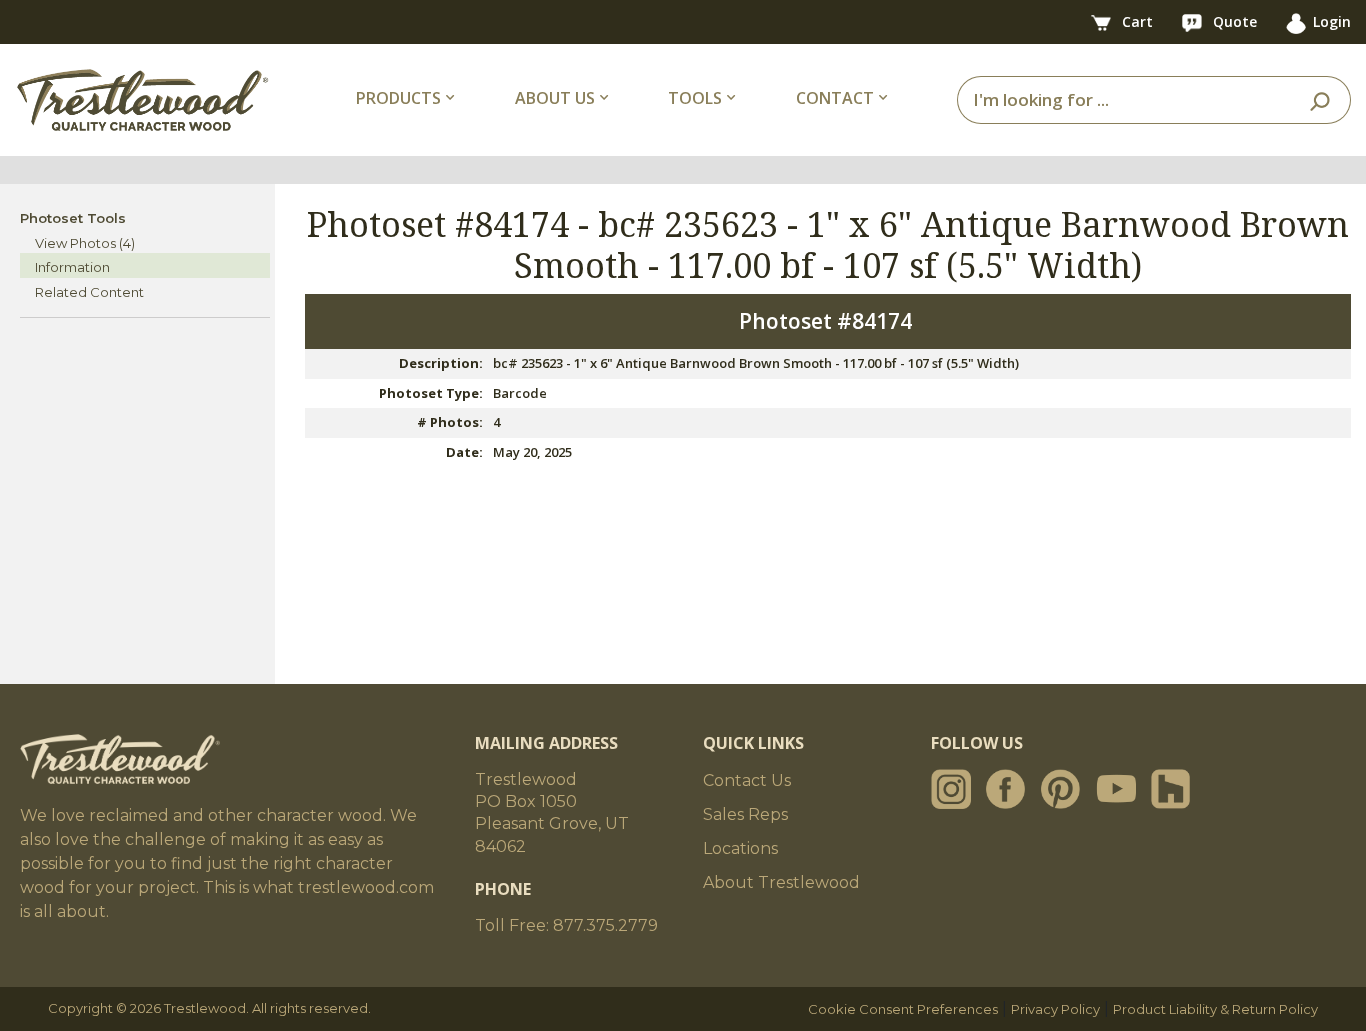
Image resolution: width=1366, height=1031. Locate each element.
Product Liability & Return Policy (1215, 1009)
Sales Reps (745, 814)
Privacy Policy (1055, 1009)
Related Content (89, 292)
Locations (740, 848)
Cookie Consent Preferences (903, 1009)
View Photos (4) (85, 243)
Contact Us (747, 780)
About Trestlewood (781, 882)
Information (72, 267)
